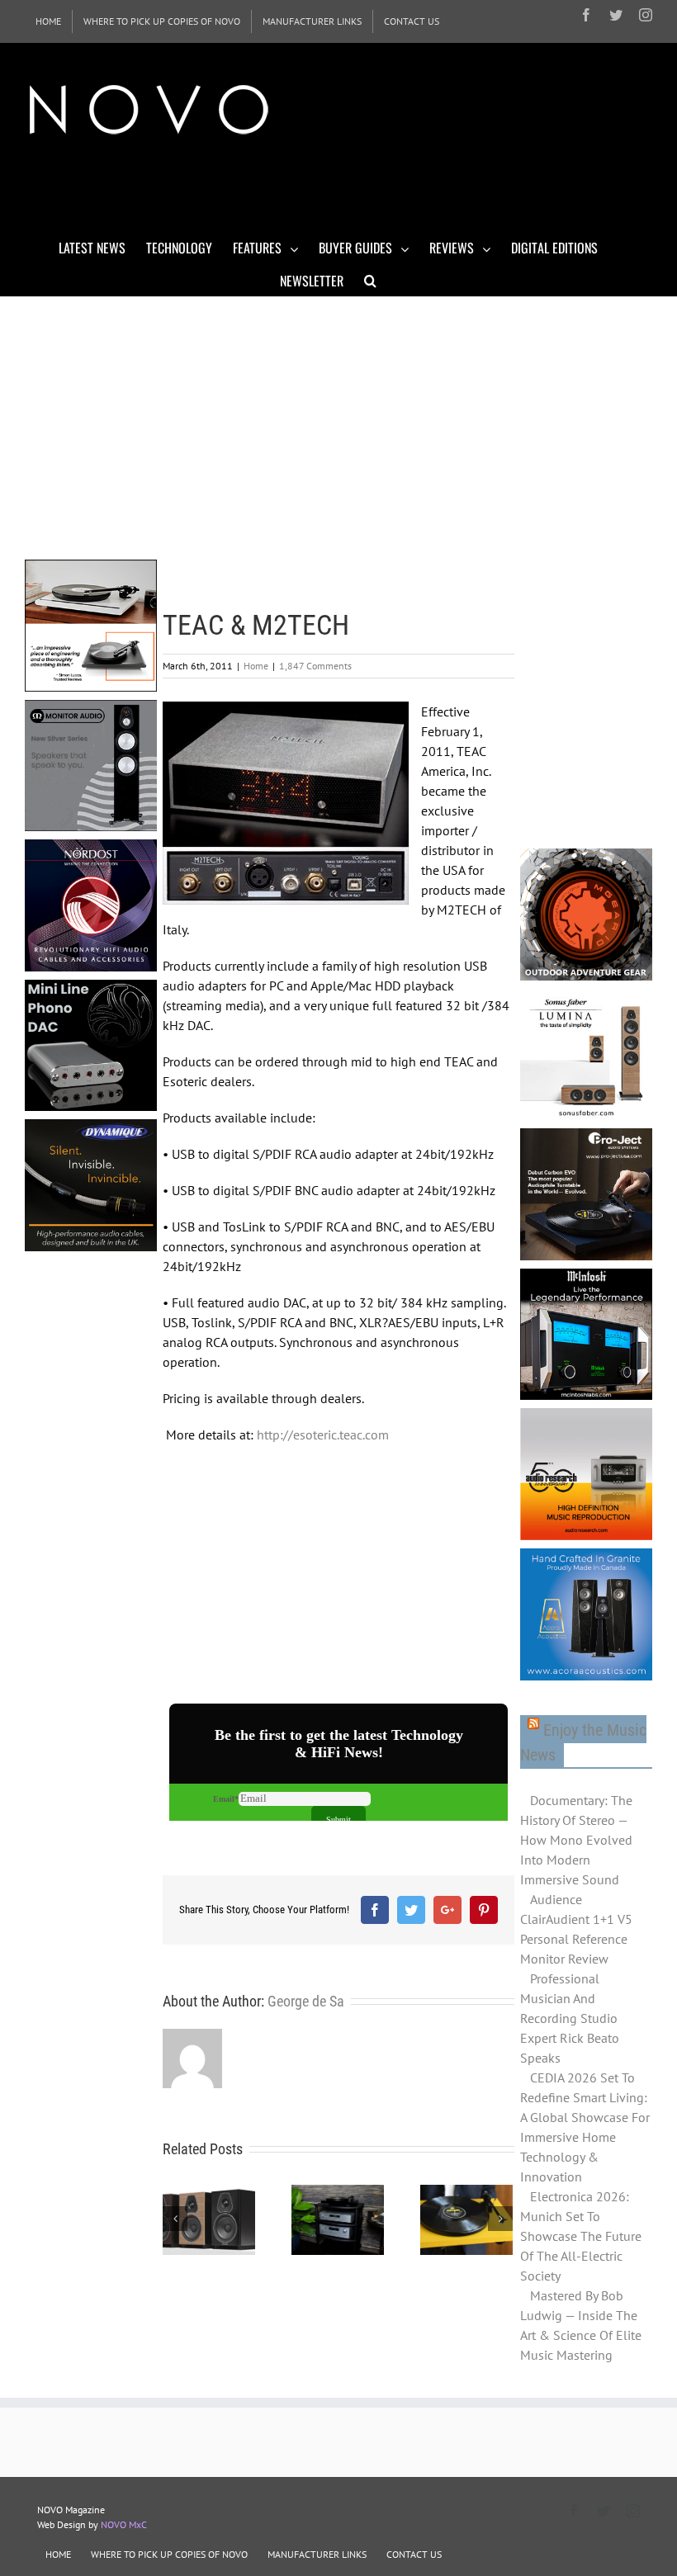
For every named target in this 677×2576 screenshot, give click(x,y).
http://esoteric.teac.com (323, 1435)
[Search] (370, 280)
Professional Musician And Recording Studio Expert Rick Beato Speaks (570, 2018)
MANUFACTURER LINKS (317, 2554)
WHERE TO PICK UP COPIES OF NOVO (169, 2554)
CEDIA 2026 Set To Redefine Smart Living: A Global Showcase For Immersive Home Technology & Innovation (585, 2127)
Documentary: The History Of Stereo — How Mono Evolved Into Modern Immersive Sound (576, 1840)
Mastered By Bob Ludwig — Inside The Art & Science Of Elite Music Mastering (581, 2325)
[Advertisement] (325, 188)
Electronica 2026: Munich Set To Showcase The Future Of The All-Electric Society (581, 2236)
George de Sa (306, 2001)
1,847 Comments (315, 666)
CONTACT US (414, 2554)
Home (256, 666)
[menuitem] (48, 21)
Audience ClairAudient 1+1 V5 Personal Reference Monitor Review (576, 1929)
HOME (58, 2554)
